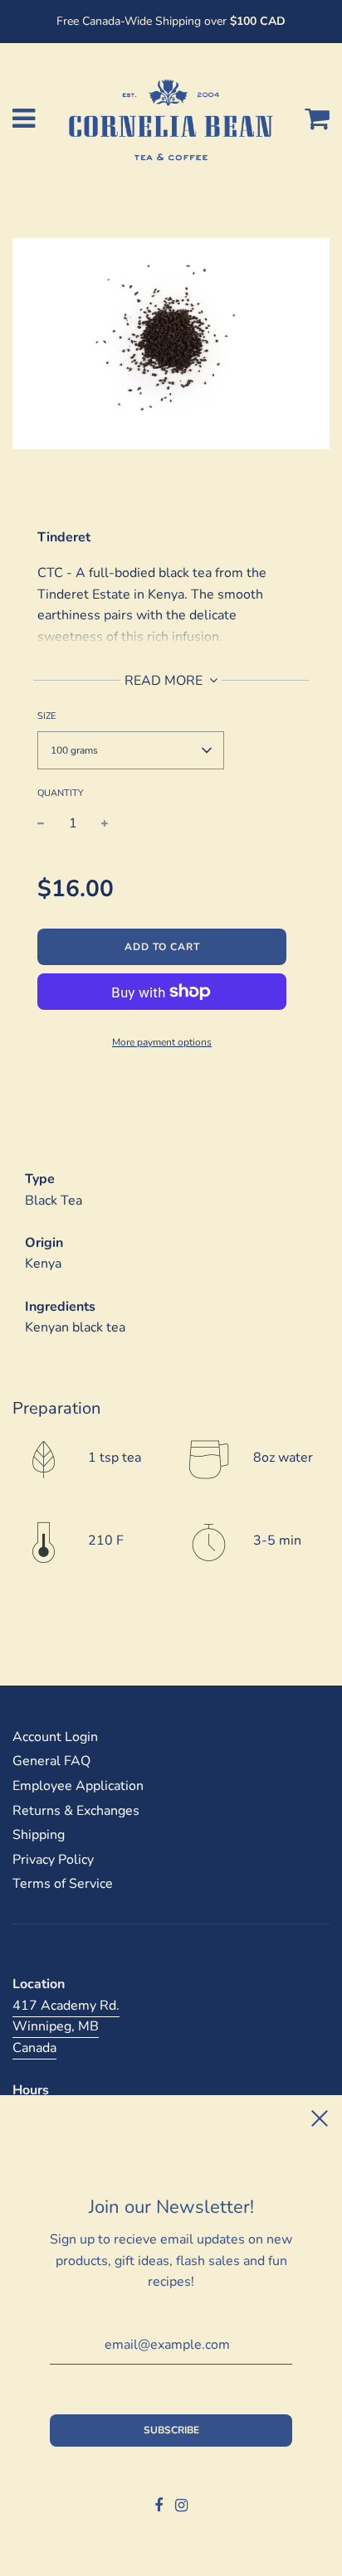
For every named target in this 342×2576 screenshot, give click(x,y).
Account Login (55, 1737)
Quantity (61, 793)
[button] (131, 750)
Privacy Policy (53, 1860)
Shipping (39, 1835)
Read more (165, 681)
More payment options (162, 1042)
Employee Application (78, 1786)
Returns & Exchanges (76, 1811)
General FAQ (51, 1761)
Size (46, 716)
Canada (34, 2048)
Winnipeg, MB (56, 2026)
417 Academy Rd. (66, 2006)
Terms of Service (63, 1884)
